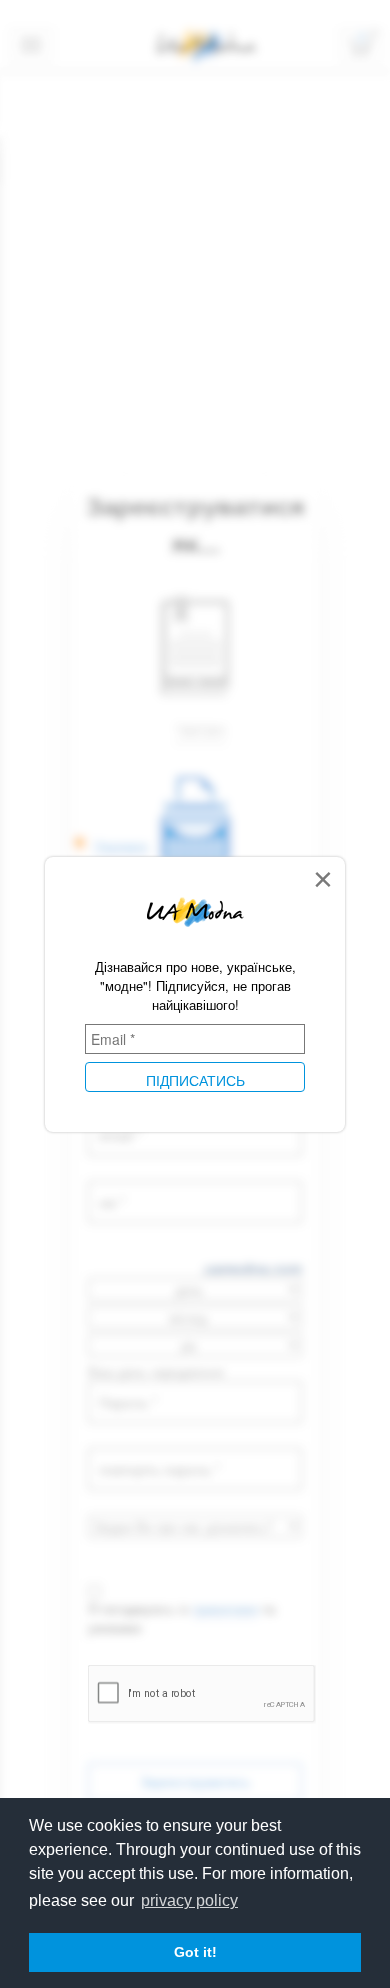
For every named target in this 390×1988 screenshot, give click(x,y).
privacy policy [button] (189, 1900)
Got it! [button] (195, 1952)
